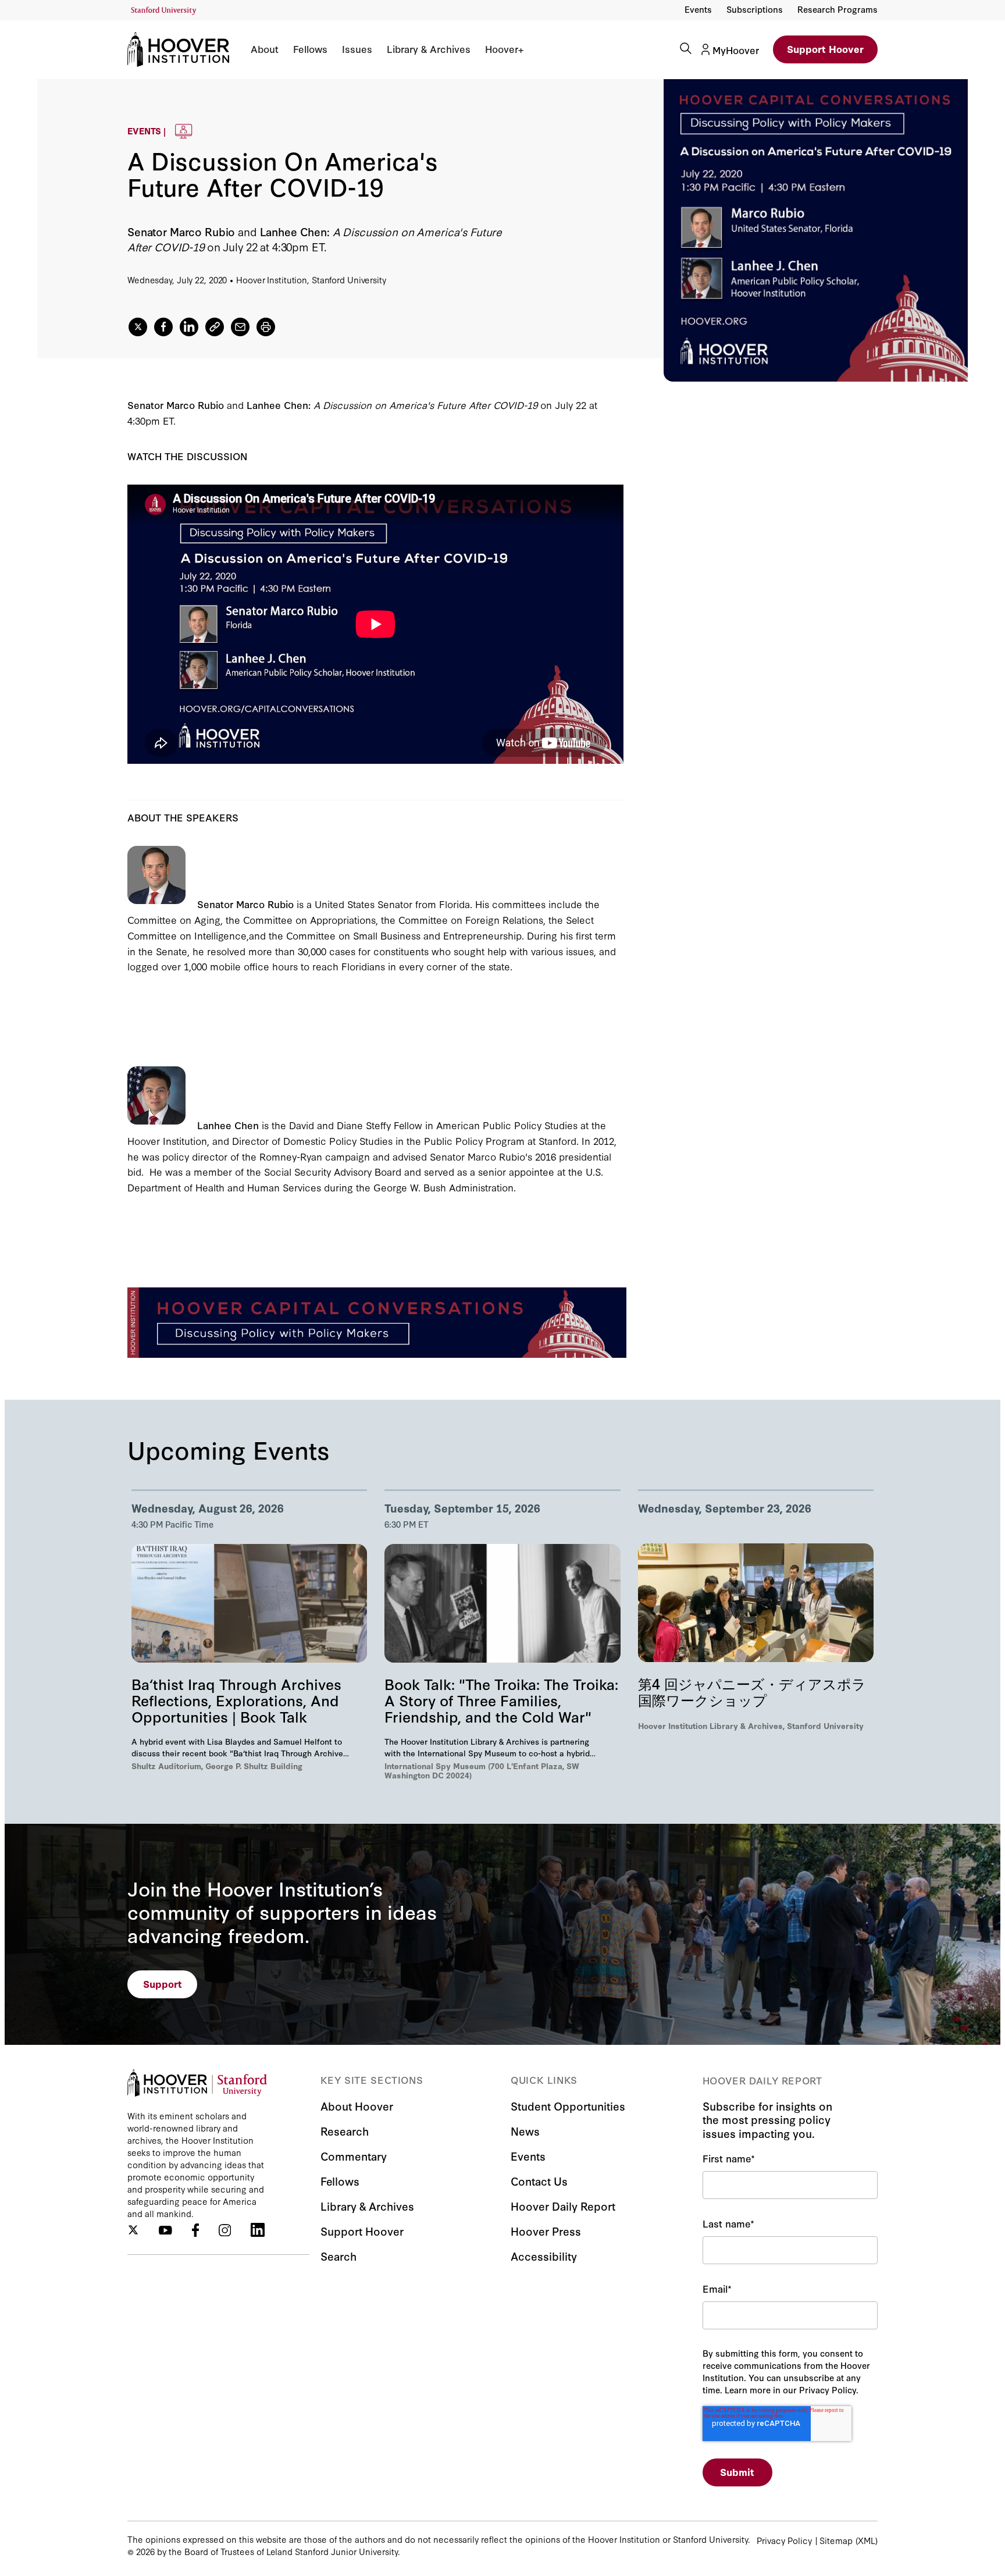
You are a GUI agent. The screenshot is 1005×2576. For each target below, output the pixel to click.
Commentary (354, 2156)
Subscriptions (755, 9)
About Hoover (357, 2106)
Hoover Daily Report (563, 2206)
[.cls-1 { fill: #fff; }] (215, 327)
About (265, 49)
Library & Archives (429, 49)
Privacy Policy (784, 2540)
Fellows (310, 49)
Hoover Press (546, 2231)
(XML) (867, 2540)
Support (163, 1983)
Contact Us (539, 2181)
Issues (357, 49)
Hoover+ (504, 49)
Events (698, 9)
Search (338, 2256)
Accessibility (544, 2256)
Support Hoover (825, 49)
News (525, 2131)
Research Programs (837, 9)
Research (345, 2131)
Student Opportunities (568, 2106)
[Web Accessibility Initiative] (164, 11)
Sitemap (836, 2540)
